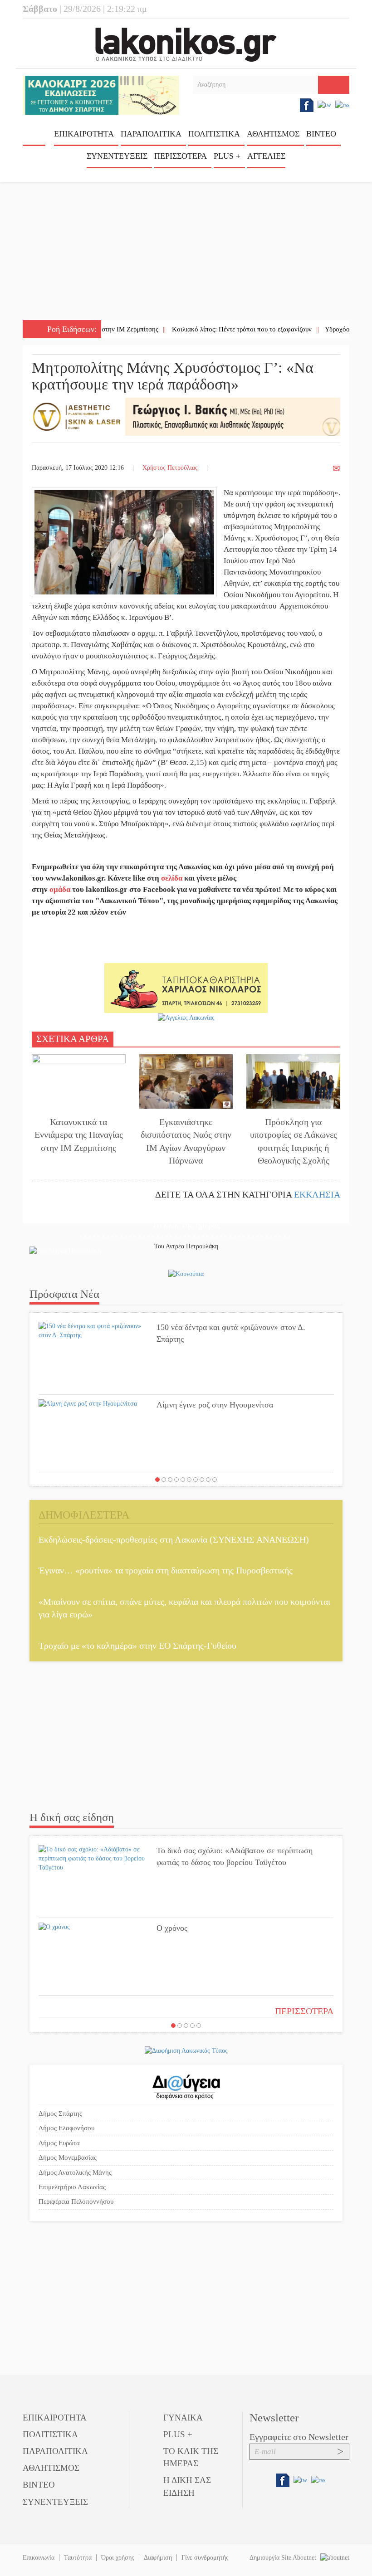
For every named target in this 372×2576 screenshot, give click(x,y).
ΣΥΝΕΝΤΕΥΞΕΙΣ (117, 156)
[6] (189, 1480)
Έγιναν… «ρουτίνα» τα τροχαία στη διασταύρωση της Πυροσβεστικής (166, 1570)
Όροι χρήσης (118, 2558)
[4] (176, 1480)
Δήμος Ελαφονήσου (66, 2128)
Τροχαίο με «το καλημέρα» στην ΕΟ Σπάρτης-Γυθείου (137, 1646)
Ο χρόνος (172, 1928)
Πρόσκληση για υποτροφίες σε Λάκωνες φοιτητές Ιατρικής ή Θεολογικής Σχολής (294, 1141)
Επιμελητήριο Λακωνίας (72, 2187)
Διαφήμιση (158, 2558)
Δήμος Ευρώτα (59, 2143)
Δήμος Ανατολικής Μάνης (75, 2172)
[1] (157, 1480)
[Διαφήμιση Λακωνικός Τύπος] (186, 2050)
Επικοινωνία (39, 2558)
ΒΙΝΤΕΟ (321, 134)
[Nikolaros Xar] (186, 987)
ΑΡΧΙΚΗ (34, 137)
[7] (196, 1480)
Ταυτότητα (78, 2558)
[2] (164, 1480)
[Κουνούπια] (186, 1273)
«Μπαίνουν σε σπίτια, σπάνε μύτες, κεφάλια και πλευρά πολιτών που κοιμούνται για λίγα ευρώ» (184, 1608)
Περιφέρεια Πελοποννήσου (76, 2201)
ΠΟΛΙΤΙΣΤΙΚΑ (214, 134)
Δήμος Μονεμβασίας (68, 2157)
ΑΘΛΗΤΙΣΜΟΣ (273, 134)
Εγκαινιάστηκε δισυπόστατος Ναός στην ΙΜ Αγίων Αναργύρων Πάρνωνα (186, 1141)
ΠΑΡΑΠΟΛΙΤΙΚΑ (151, 134)
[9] (208, 1480)
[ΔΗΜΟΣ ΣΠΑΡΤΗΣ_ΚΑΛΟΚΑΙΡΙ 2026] (101, 95)
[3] (170, 1480)
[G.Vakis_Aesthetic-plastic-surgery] (186, 416)
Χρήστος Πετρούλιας (170, 468)
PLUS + (227, 156)
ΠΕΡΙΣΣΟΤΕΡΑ (304, 2011)
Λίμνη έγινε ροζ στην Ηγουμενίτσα (215, 1405)
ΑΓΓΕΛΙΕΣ (266, 156)
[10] (215, 1480)
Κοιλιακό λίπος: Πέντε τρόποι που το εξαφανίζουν (198, 329)
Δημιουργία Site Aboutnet (284, 2558)
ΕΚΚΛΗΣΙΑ (317, 1194)
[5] (183, 1480)
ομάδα (60, 889)
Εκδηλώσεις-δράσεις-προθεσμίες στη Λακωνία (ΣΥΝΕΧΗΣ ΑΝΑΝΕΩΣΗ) (174, 1539)
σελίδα (172, 878)
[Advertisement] (186, 252)
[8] (202, 1480)
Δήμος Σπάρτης (60, 2113)
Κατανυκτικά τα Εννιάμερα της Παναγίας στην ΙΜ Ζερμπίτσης (79, 1135)
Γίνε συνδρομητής (205, 2558)
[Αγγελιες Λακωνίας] (186, 1017)
